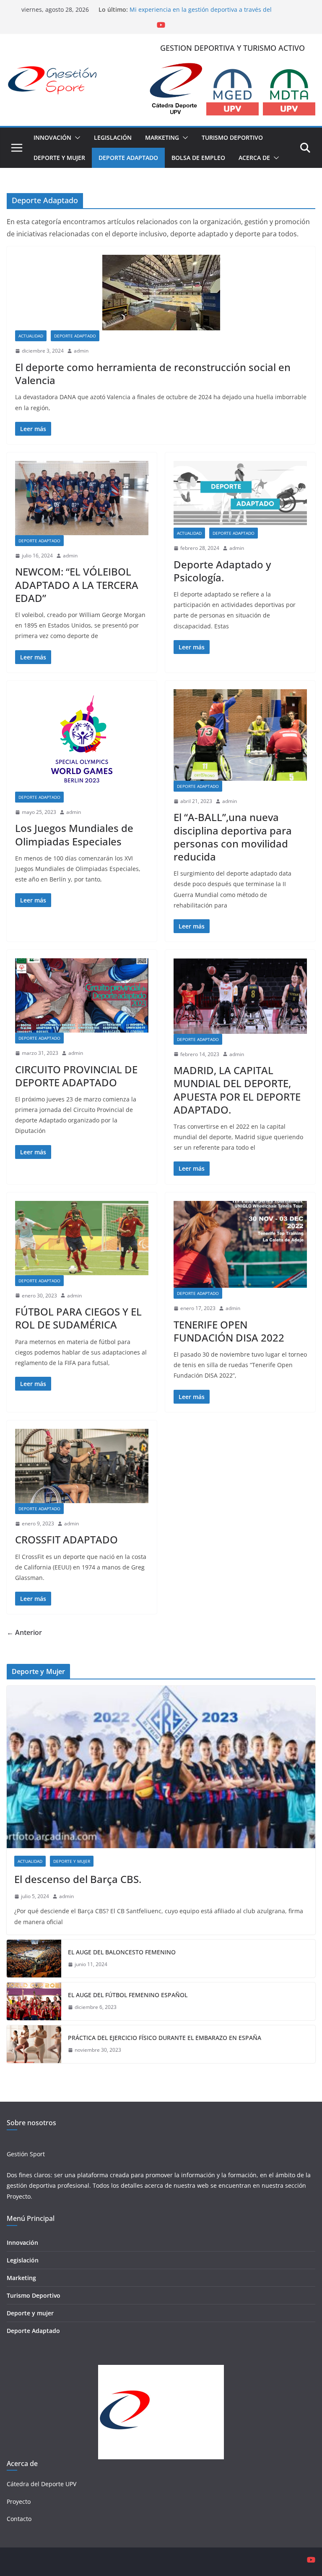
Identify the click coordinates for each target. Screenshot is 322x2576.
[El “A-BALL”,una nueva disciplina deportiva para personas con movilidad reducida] (240, 735)
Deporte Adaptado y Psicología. (222, 571)
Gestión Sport (26, 2154)
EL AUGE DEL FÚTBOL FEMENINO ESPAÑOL (128, 1995)
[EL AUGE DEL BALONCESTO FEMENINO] (34, 1959)
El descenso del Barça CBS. (78, 1879)
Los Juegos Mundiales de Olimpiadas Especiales (74, 834)
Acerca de (254, 158)
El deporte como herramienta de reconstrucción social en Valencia (153, 374)
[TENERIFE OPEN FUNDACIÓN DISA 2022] (240, 1244)
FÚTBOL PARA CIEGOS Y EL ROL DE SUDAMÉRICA (78, 1318)
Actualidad (31, 336)
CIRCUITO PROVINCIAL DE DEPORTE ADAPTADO (76, 1076)
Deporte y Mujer (59, 158)
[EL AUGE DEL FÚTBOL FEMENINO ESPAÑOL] (34, 2001)
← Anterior (24, 1632)
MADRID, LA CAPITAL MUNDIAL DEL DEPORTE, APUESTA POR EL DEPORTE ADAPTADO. (237, 1090)
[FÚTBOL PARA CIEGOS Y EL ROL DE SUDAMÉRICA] (82, 1238)
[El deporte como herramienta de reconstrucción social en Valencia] (161, 293)
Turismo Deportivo (232, 137)
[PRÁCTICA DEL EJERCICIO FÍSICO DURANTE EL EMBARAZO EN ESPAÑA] (34, 2044)
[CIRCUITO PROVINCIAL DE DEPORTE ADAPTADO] (82, 995)
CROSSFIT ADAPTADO (66, 1539)
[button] (76, 138)
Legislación (113, 137)
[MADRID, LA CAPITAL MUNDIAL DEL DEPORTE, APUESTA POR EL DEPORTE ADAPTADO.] (240, 996)
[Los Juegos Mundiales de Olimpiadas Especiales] (82, 740)
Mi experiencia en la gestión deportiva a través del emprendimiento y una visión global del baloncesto (202, 14)
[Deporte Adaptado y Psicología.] (240, 494)
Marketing (162, 137)
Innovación (52, 137)
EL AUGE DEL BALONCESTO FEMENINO (122, 1952)
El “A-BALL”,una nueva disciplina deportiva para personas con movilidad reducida (233, 837)
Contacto (19, 2519)
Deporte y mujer (30, 2313)
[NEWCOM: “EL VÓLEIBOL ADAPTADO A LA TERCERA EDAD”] (82, 498)
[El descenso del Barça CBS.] (161, 1767)
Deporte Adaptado (128, 158)
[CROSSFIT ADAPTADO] (82, 1466)
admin (81, 351)
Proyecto (19, 2196)
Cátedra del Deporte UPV (42, 2484)
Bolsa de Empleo (198, 158)
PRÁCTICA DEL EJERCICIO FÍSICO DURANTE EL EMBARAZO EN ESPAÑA (165, 2038)
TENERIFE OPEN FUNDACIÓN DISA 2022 (229, 1331)
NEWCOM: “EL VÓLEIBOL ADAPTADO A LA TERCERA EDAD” (77, 585)
